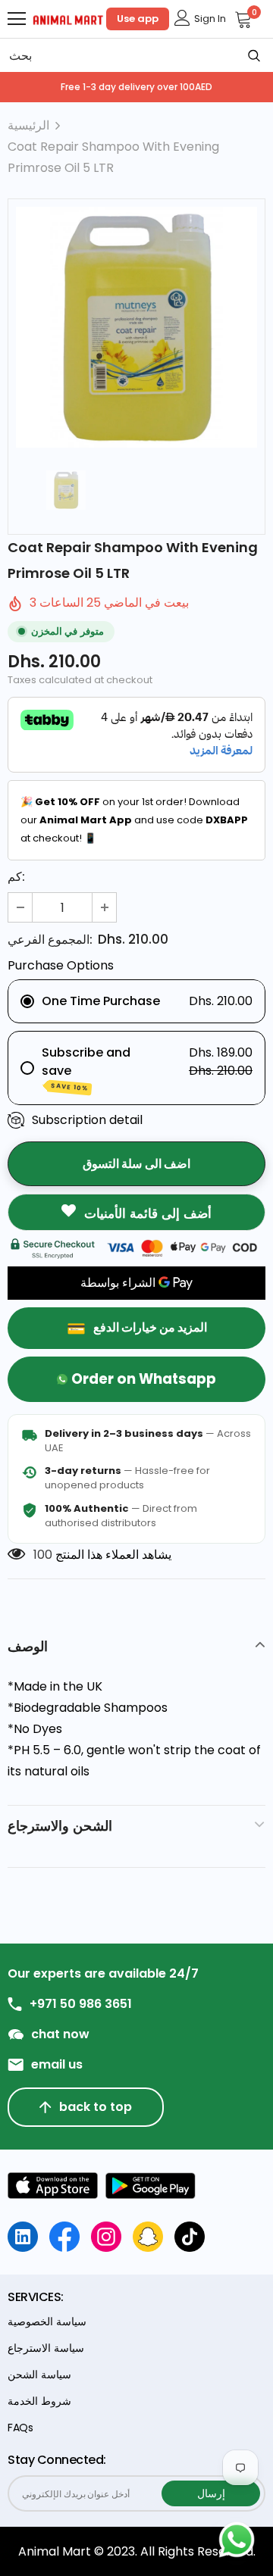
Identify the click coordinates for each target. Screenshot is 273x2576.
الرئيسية (28, 125)
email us (57, 2065)
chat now (60, 2034)
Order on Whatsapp (144, 1379)
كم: (16, 877)
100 (43, 1555)
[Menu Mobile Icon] (17, 19)
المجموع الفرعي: (50, 940)
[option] (136, 327)
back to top (96, 2107)
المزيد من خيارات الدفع (150, 1327)
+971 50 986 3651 (81, 2004)
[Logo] (68, 19)
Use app (138, 19)
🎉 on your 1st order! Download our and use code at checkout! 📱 (134, 820)
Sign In (210, 19)
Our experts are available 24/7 (103, 1974)
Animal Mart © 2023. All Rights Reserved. (137, 2551)
